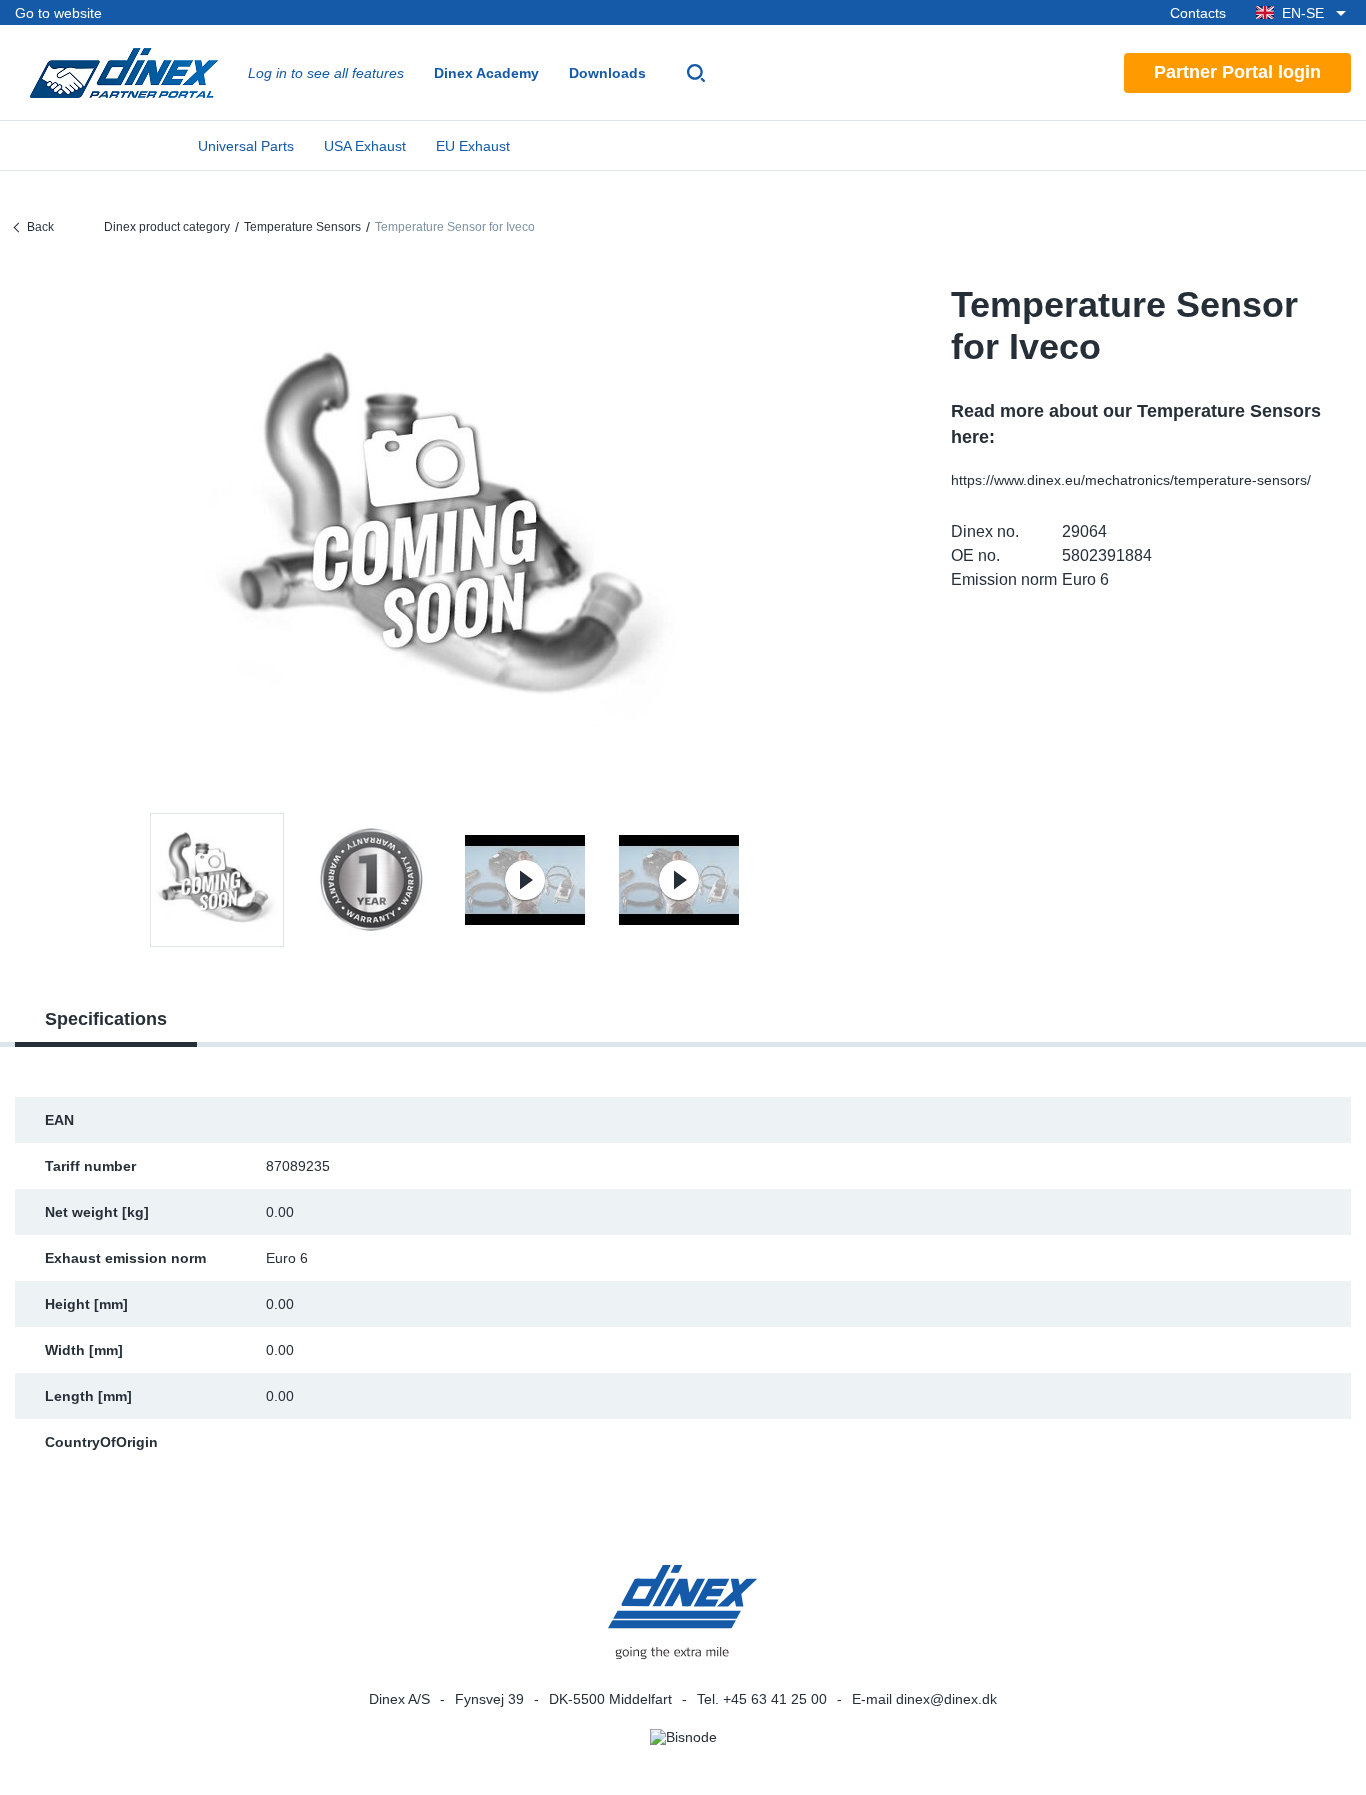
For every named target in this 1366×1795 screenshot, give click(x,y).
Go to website (58, 13)
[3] (679, 880)
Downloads (607, 73)
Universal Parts (246, 146)
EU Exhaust (473, 146)
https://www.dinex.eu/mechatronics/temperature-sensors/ (1131, 480)
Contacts (1198, 13)
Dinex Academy (486, 73)
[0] (448, 533)
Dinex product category (167, 227)
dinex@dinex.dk (946, 1699)
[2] (525, 880)
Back (40, 227)
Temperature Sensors (302, 227)
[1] (371, 880)
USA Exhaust (365, 146)
